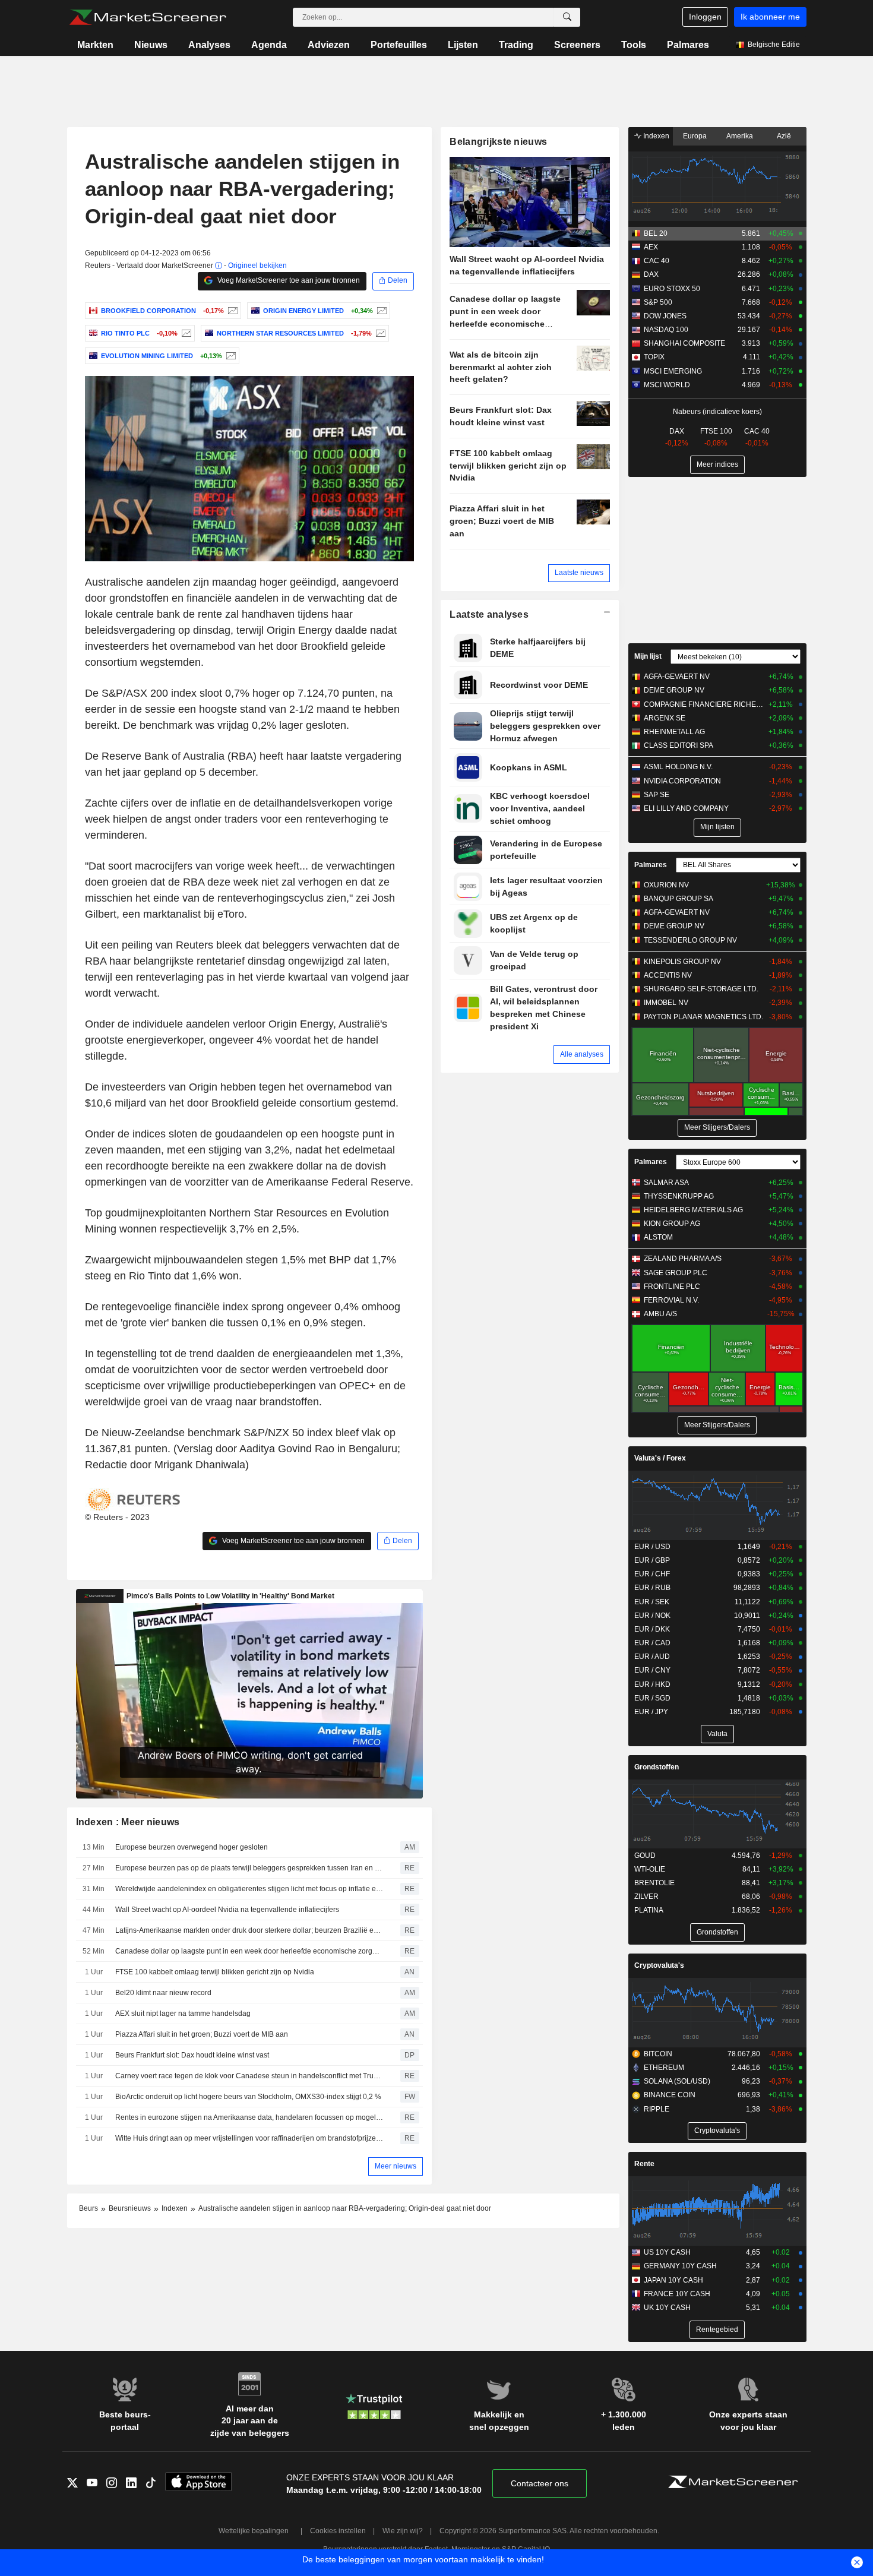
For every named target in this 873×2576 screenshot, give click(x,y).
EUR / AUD (652, 1657)
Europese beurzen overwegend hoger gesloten (192, 1847)
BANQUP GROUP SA (679, 899)
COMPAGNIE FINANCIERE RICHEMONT (703, 704)
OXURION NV (666, 885)
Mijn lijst (648, 656)
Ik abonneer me (770, 17)
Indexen (655, 136)
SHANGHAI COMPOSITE (684, 343)
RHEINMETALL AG (674, 732)
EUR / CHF (652, 1574)
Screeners (577, 45)
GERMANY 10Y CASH (680, 2266)
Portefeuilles (399, 45)
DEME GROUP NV (674, 690)
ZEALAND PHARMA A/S (683, 1259)
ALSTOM (658, 1237)
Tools (634, 45)
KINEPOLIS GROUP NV (682, 962)
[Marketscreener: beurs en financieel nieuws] (148, 17)
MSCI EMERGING (673, 371)
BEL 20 (656, 233)
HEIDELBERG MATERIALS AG (693, 1210)
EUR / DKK (652, 1629)
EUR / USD (652, 1547)
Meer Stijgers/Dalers (717, 1127)
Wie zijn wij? (403, 2531)
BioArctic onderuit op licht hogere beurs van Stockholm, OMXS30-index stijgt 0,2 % (248, 2097)
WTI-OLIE (650, 1869)
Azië (784, 136)
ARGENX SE (665, 718)
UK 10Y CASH (667, 2308)
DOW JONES (665, 316)
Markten (95, 45)
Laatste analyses (489, 614)
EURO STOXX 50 (672, 289)
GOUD (645, 1856)
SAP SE (657, 795)
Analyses (209, 45)
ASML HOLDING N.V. (678, 767)
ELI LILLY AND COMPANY (686, 808)
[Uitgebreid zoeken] (567, 17)
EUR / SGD (652, 1698)
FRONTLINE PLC (672, 1287)
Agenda (269, 45)
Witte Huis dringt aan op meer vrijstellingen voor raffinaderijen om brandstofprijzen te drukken (249, 2138)
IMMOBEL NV (666, 1003)
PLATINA (649, 1910)
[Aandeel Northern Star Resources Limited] (379, 333)
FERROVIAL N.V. (671, 1300)
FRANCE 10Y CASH (677, 2294)
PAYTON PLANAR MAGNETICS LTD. (703, 1017)
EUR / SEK (652, 1602)
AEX (651, 247)
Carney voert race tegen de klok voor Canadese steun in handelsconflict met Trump (249, 2076)
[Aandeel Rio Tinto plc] (185, 333)
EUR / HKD (652, 1684)
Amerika (740, 136)
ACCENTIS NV (668, 975)
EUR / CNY (652, 1670)
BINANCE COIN (670, 2095)
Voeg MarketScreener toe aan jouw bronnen (288, 280)
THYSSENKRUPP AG (679, 1196)
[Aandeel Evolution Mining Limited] (230, 356)
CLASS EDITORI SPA (679, 745)
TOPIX (654, 357)
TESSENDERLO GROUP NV (690, 940)
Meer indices (717, 464)
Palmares (688, 45)
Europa (695, 136)
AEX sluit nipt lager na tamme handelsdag (183, 2014)
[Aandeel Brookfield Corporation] (231, 311)
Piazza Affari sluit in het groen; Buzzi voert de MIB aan (202, 2034)
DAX (651, 274)
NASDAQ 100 (666, 330)
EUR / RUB (652, 1588)
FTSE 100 (716, 431)
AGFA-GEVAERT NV (677, 677)
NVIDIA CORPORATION (682, 781)
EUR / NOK (652, 1616)
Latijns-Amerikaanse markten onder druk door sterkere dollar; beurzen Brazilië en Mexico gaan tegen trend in (249, 1930)
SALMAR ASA (666, 1183)
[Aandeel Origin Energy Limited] (380, 311)
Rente (644, 2164)
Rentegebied (717, 2330)
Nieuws (151, 45)
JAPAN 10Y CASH (673, 2280)
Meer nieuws (396, 2166)
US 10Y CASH (667, 2252)
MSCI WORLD (667, 385)
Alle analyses (582, 1054)
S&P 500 (658, 302)
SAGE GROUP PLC (676, 1273)
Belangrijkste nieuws (498, 142)
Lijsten (463, 45)
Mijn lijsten (717, 827)
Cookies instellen (338, 2531)
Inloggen (705, 17)
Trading (516, 45)
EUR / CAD (652, 1643)
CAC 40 (657, 261)
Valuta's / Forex (660, 1458)
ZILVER (646, 1897)
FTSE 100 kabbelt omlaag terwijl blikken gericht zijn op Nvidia (215, 1972)
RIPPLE (657, 2109)
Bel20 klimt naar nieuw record (163, 1993)
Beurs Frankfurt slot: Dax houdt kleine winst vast (192, 2055)
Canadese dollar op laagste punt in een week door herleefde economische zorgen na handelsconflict (249, 1951)
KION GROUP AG (672, 1224)
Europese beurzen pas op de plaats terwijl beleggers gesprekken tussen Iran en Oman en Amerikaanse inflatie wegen (249, 1868)
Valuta (717, 1734)
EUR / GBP (652, 1560)
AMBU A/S (660, 1314)
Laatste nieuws (579, 573)
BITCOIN (658, 2054)
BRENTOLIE (654, 1883)
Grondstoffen (657, 1767)
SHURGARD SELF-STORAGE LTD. (701, 989)
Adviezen (329, 45)
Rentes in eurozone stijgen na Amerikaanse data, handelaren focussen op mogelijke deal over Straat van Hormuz (249, 2117)
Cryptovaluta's (659, 1965)
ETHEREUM (664, 2068)
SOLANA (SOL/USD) (677, 2081)
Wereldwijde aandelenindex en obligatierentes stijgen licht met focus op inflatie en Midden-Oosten (249, 1889)
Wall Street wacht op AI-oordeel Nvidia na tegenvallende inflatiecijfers (227, 1910)
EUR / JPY (651, 1712)
